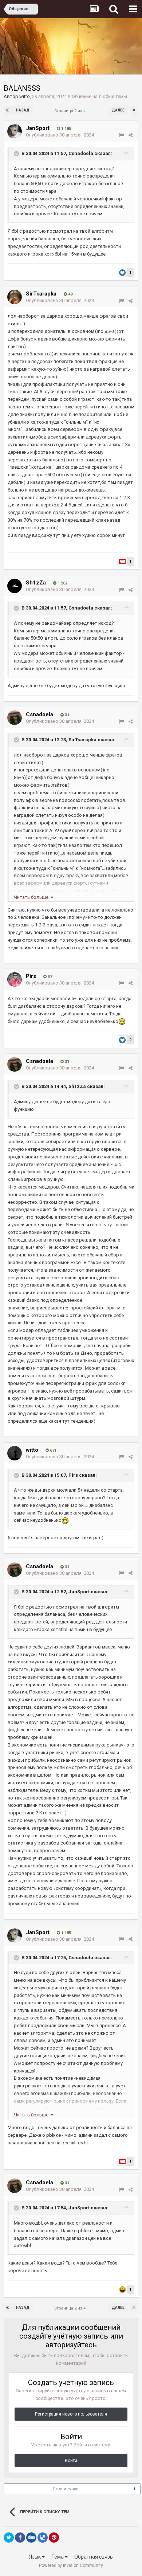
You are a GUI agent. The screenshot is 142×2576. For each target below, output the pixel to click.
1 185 (66, 129)
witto (25, 96)
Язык (35, 2557)
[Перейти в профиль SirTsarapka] (15, 297)
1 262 (62, 583)
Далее (118, 110)
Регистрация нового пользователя (71, 2414)
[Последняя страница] (134, 110)
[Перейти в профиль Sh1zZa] (15, 586)
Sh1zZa (36, 583)
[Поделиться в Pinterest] (54, 2538)
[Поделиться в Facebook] (20, 2538)
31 (66, 715)
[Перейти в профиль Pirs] (15, 979)
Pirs (31, 976)
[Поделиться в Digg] (31, 2538)
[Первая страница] (8, 110)
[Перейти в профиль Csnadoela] (15, 718)
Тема (58, 2557)
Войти (71, 2461)
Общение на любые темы (99, 96)
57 (49, 977)
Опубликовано (60, 135)
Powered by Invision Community (71, 2565)
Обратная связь (94, 2557)
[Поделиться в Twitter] (9, 2538)
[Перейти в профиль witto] (15, 1453)
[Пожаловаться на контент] (121, 135)
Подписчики (66, 2489)
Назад (23, 110)
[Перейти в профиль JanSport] (15, 131)
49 (70, 294)
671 (53, 1450)
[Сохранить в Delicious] (43, 2538)
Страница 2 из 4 (71, 111)
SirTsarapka (41, 294)
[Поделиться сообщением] (131, 135)
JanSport (38, 128)
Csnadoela (81, 153)
